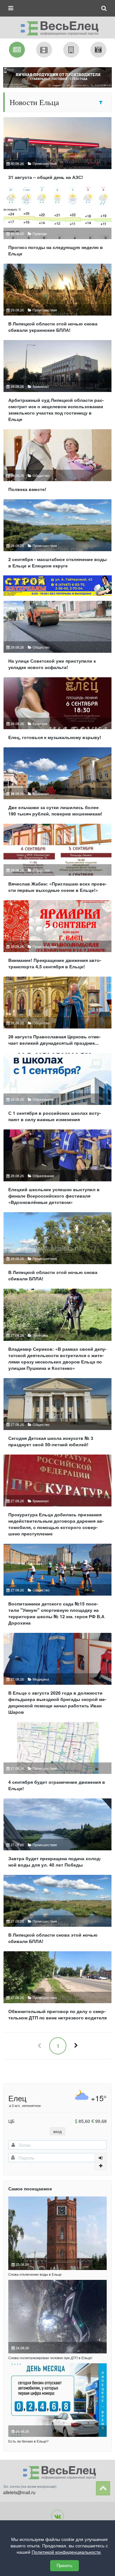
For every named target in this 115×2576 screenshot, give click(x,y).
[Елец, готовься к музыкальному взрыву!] (57, 711)
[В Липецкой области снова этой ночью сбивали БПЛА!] (57, 1912)
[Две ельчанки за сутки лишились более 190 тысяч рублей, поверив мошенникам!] (57, 784)
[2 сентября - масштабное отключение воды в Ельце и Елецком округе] (57, 536)
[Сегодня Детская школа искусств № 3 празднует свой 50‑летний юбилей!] (57, 1415)
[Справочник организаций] (71, 50)
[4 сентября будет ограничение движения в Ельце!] (57, 1759)
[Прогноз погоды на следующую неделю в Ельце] (57, 224)
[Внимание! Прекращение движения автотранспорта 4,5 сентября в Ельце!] (57, 937)
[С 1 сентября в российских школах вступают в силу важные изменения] (57, 1090)
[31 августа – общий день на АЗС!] (57, 151)
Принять (65, 2566)
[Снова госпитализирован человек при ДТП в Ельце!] (57, 2317)
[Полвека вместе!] (57, 463)
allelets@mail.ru (19, 2492)
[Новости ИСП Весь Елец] (57, 26)
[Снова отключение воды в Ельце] (57, 2233)
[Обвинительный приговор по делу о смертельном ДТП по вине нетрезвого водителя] (57, 1988)
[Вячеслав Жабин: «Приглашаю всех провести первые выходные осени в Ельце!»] (57, 861)
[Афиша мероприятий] (44, 50)
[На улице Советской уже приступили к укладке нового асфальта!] (57, 638)
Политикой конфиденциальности (66, 2552)
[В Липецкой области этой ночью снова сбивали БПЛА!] (57, 1249)
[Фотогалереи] (98, 50)
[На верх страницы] (103, 2488)
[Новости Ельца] (17, 50)
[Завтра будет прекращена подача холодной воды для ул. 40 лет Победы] (57, 1836)
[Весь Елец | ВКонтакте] (57, 2516)
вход (57, 2131)
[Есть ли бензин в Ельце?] (57, 2400)
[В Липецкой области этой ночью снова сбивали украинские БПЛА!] (57, 301)
